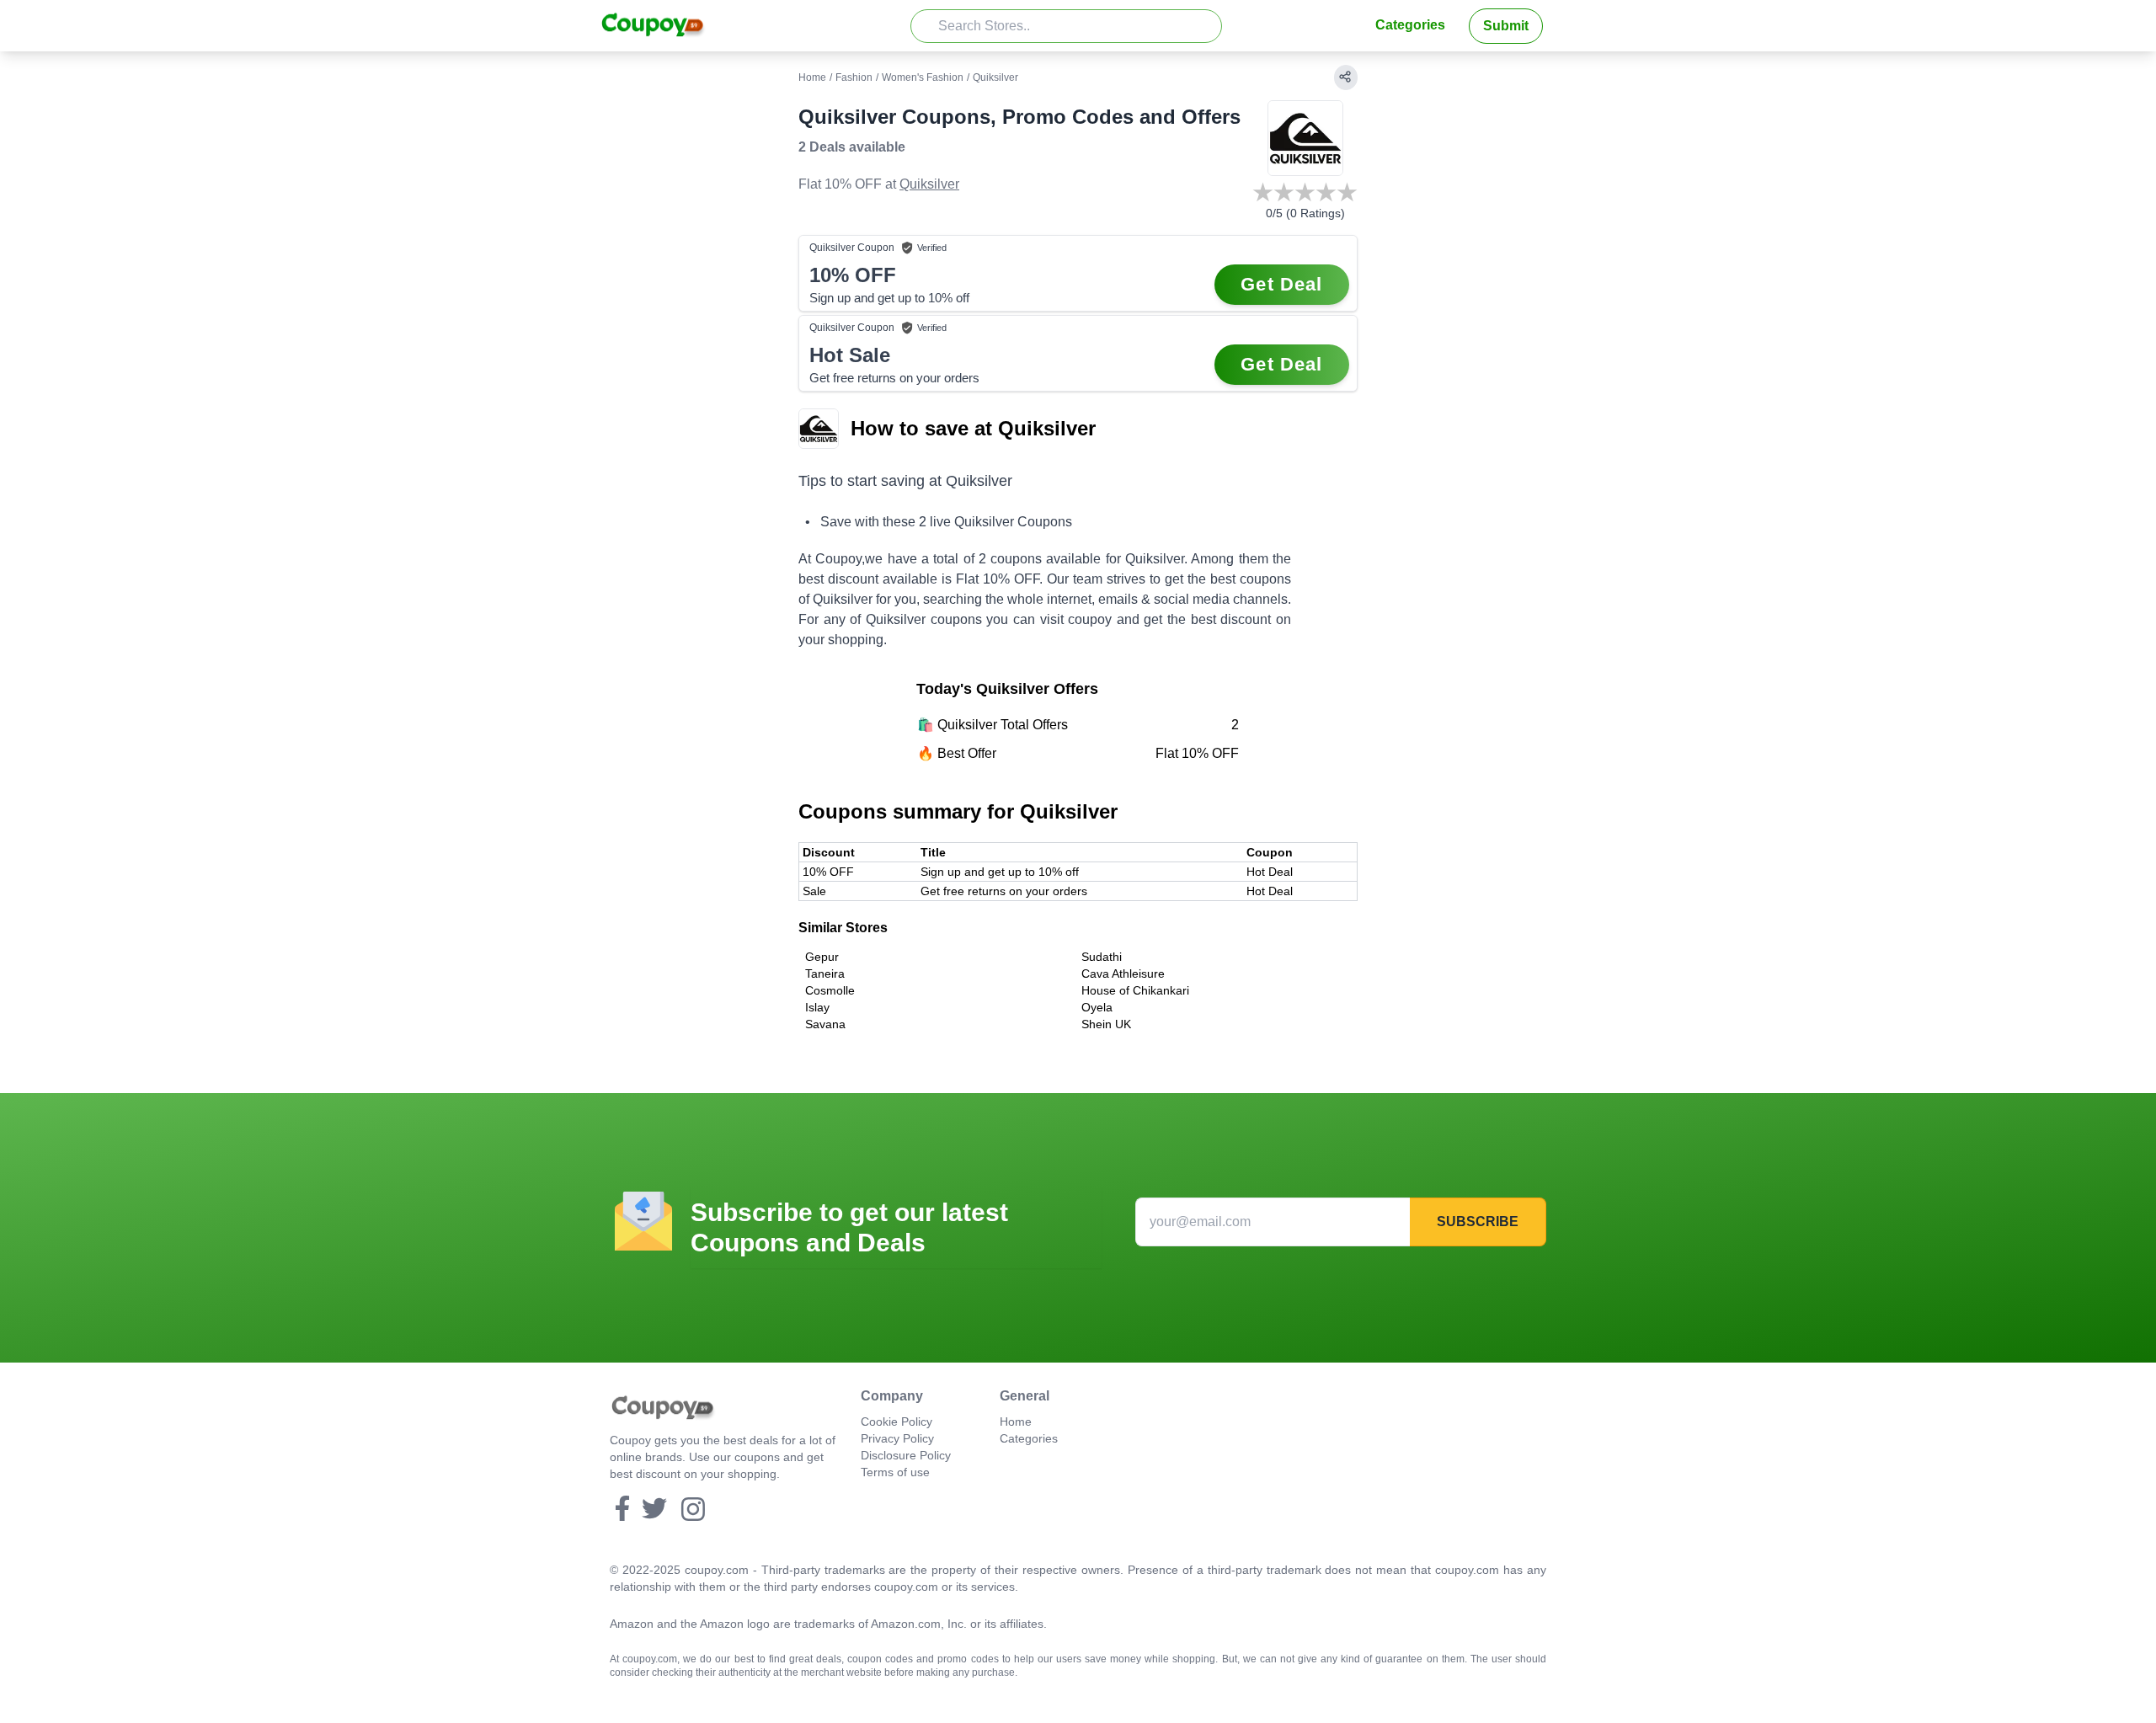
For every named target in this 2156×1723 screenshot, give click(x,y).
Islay (817, 1007)
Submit (1506, 26)
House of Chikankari (1135, 990)
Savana (825, 1024)
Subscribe (1478, 1222)
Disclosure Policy (906, 1455)
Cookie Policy (897, 1422)
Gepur (822, 957)
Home (812, 77)
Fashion (854, 77)
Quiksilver (929, 184)
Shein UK (1106, 1024)
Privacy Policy (897, 1438)
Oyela (1097, 1007)
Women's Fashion (923, 77)
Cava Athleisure (1123, 974)
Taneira (825, 974)
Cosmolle (830, 990)
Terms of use (895, 1472)
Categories (1410, 25)
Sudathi (1102, 957)
